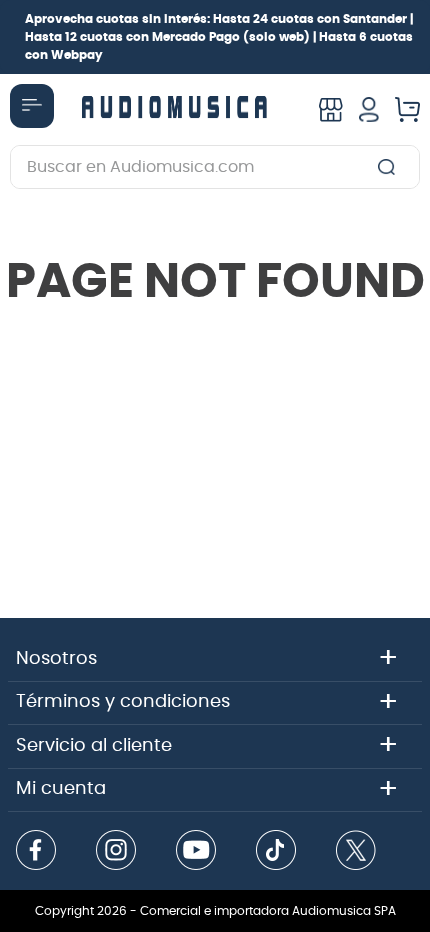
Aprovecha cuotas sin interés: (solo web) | (219, 37)
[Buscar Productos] (390, 167)
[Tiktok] (276, 852)
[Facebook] (36, 852)
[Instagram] (116, 852)
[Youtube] (196, 852)
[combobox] (215, 167)
